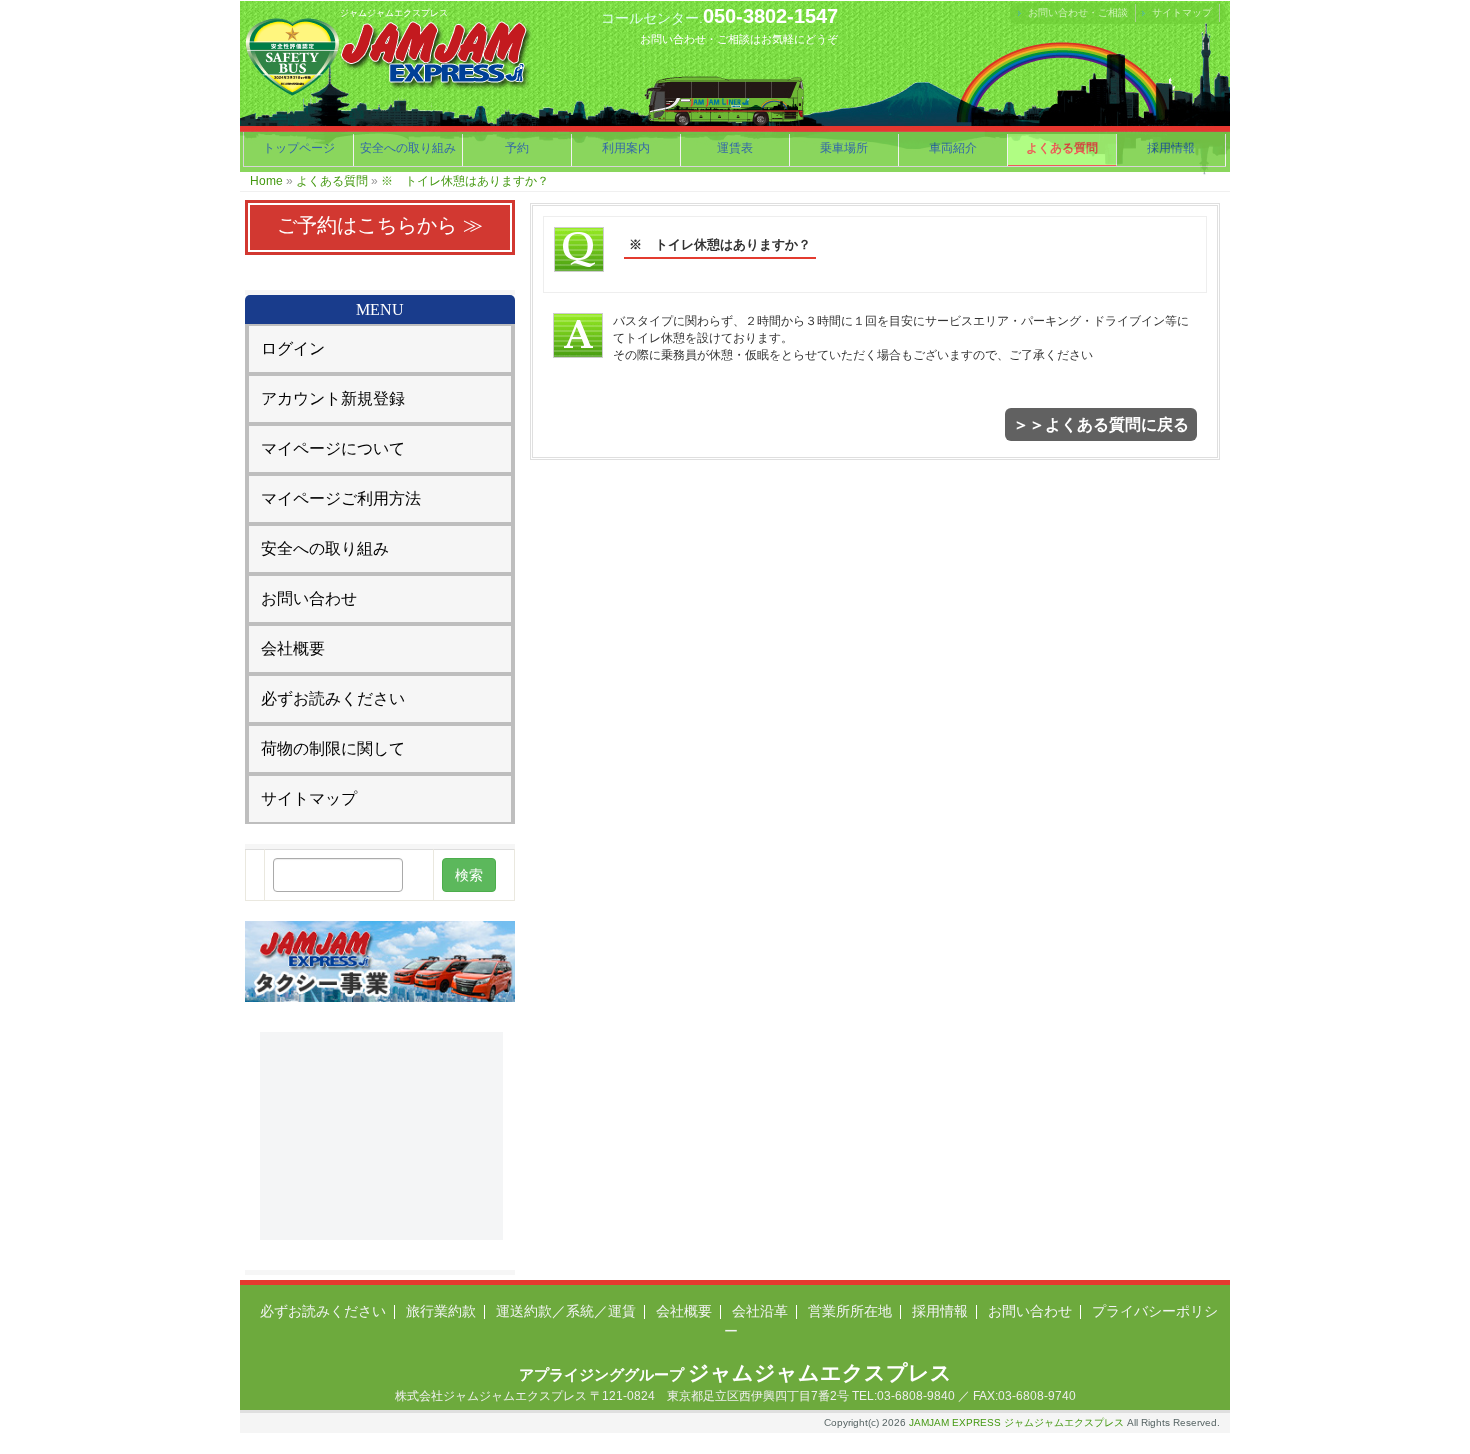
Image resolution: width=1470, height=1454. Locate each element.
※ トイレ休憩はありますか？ (465, 181)
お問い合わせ (309, 598)
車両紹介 (953, 148)
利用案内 (626, 148)
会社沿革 (760, 1311)
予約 (517, 148)
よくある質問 (1062, 148)
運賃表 (735, 148)
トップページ (299, 148)
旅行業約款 (441, 1311)
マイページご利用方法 (341, 498)
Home (266, 181)
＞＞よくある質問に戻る (1101, 424)
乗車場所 (844, 148)
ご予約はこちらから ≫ (380, 225)
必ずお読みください (333, 698)
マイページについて (333, 448)
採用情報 (1171, 148)
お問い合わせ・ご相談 (1078, 12)
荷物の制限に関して (333, 748)
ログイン (293, 348)
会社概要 (293, 648)
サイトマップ (1182, 12)
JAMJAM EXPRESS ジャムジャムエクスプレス (1016, 1422)
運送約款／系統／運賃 (566, 1311)
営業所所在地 (850, 1311)
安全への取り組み (408, 148)
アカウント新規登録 (333, 398)
